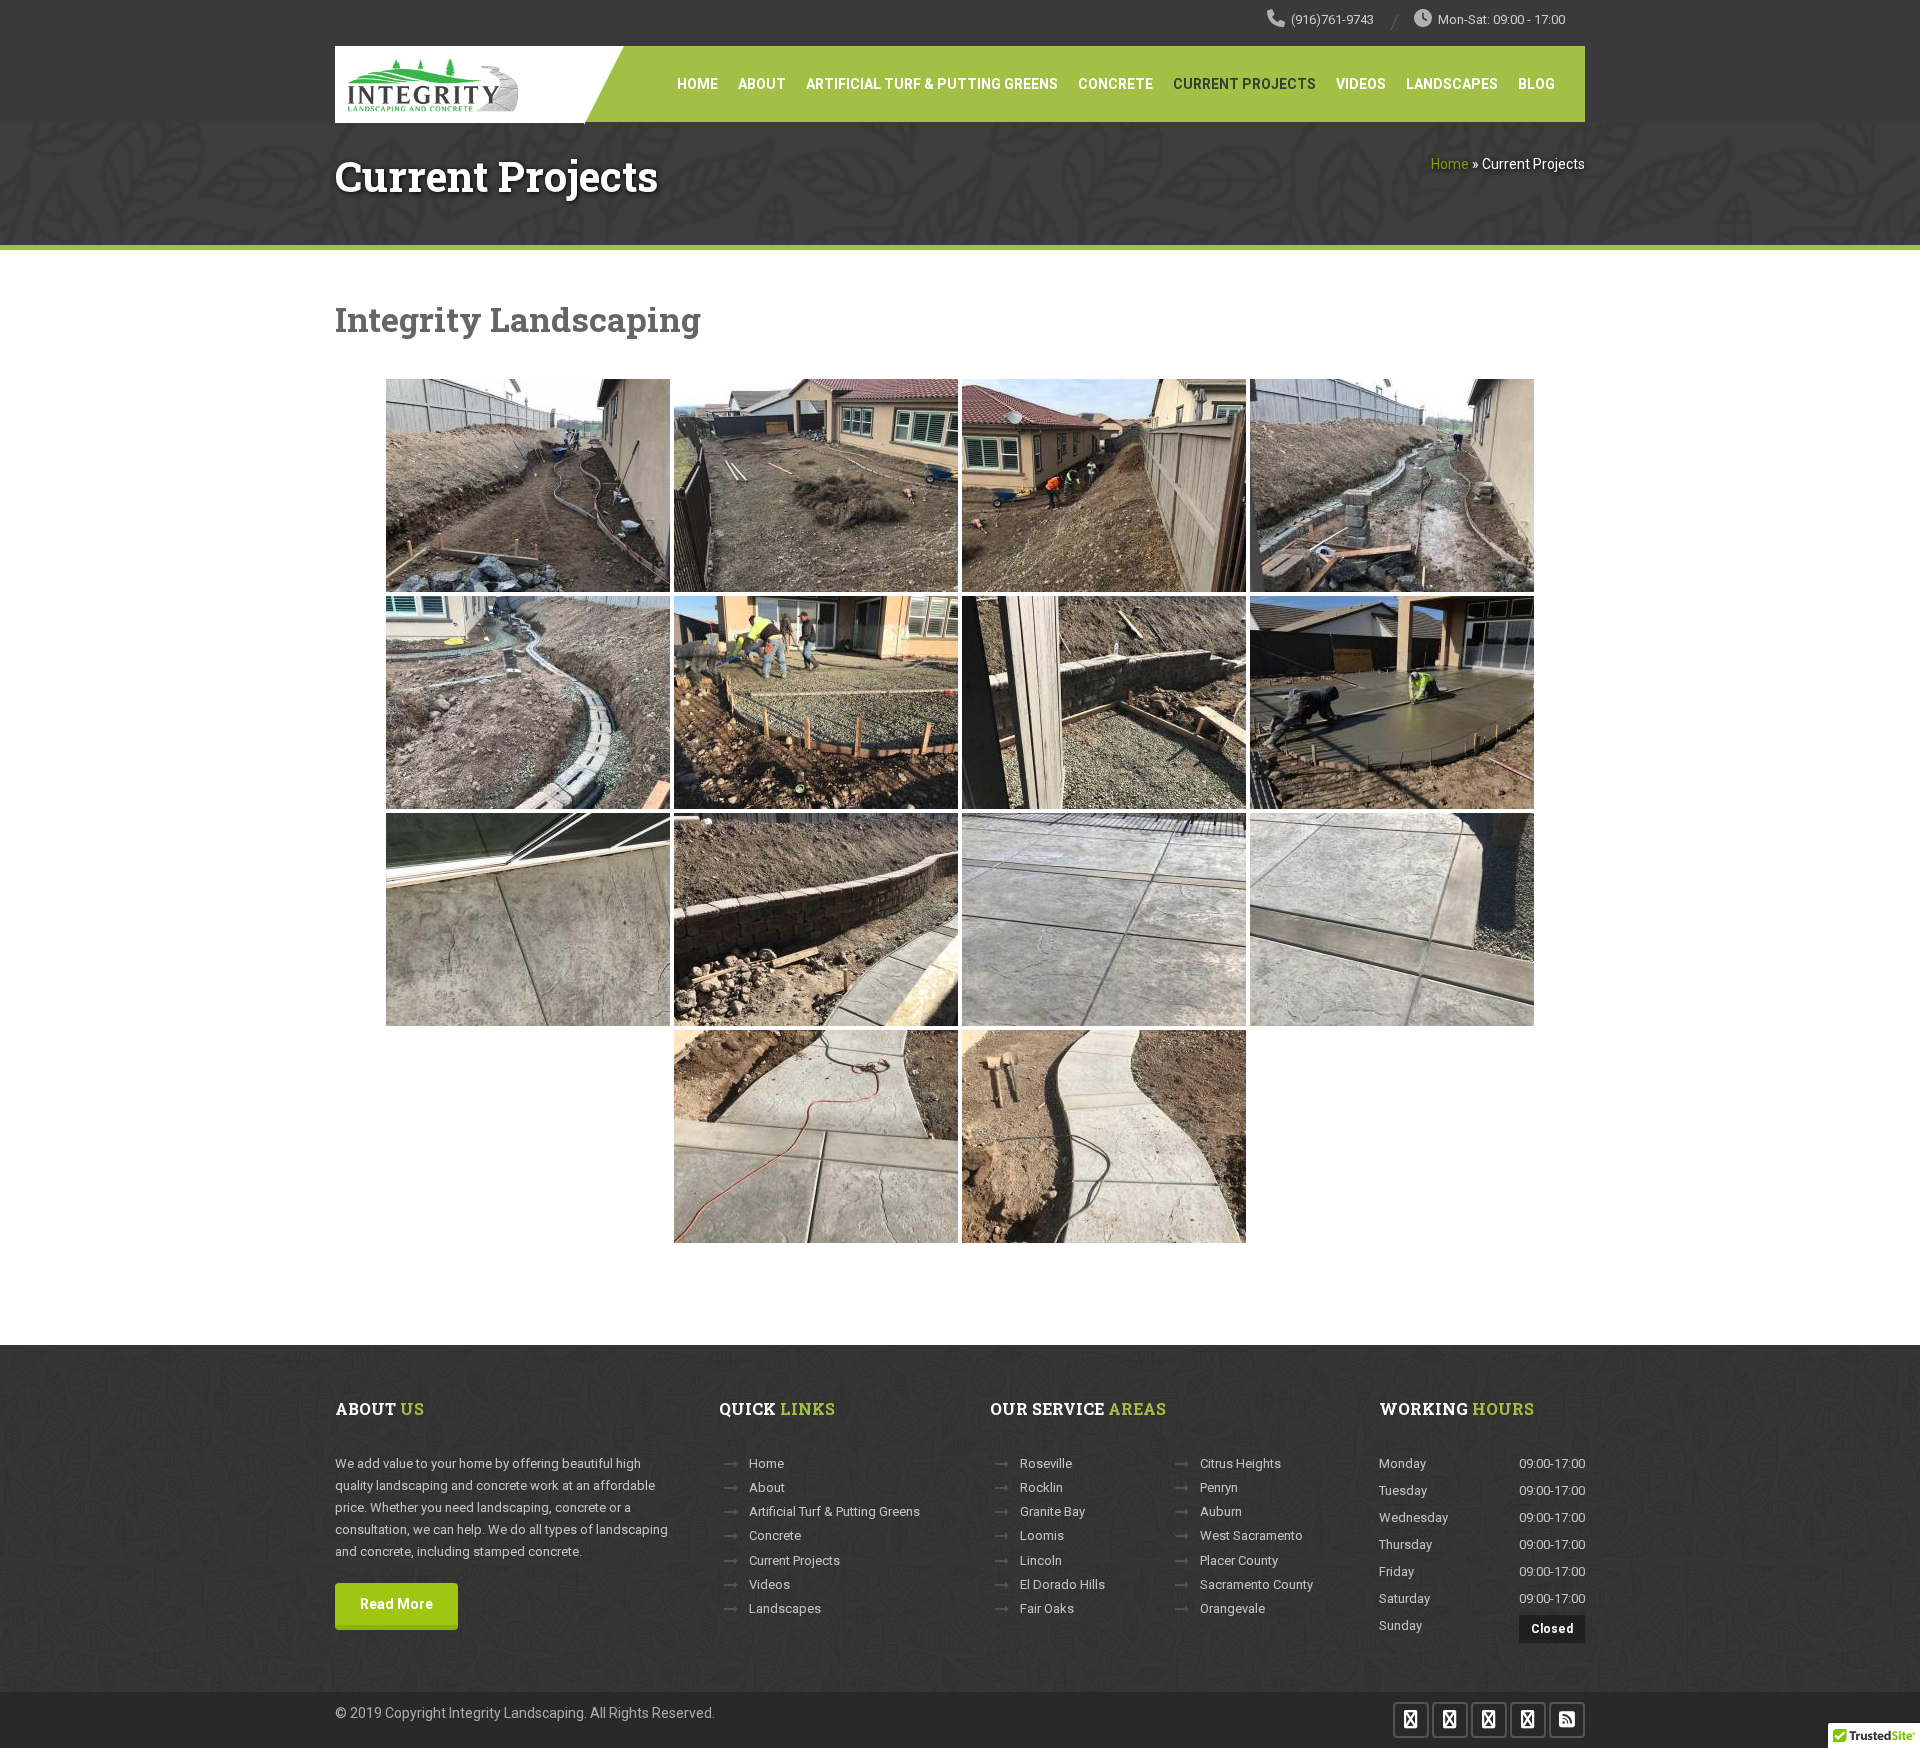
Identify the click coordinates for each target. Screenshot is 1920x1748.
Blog (1536, 84)
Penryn (1219, 1488)
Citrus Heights (1240, 1464)
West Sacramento (1251, 1536)
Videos (1361, 84)
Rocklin (1041, 1488)
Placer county (1239, 1561)
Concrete (1115, 84)
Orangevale (1232, 1609)
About (762, 84)
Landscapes (1452, 84)
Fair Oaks (1047, 1609)
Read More (396, 1604)
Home (697, 84)
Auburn (1221, 1512)
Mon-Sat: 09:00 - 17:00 (1501, 19)
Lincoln (1041, 1561)
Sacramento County (1256, 1585)
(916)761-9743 (1332, 19)
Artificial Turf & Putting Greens (932, 84)
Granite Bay (1052, 1512)
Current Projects (1244, 84)
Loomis (1042, 1536)
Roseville (1046, 1464)
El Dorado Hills (1062, 1585)
